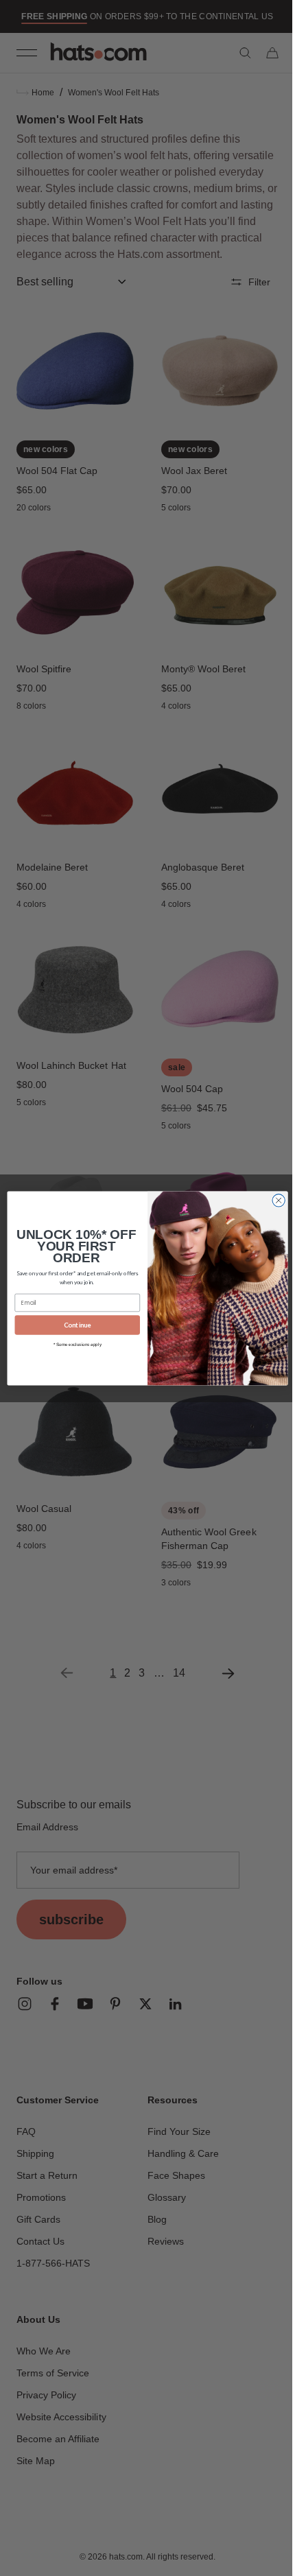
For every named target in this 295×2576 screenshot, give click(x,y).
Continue (72, 1325)
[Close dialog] (273, 1200)
